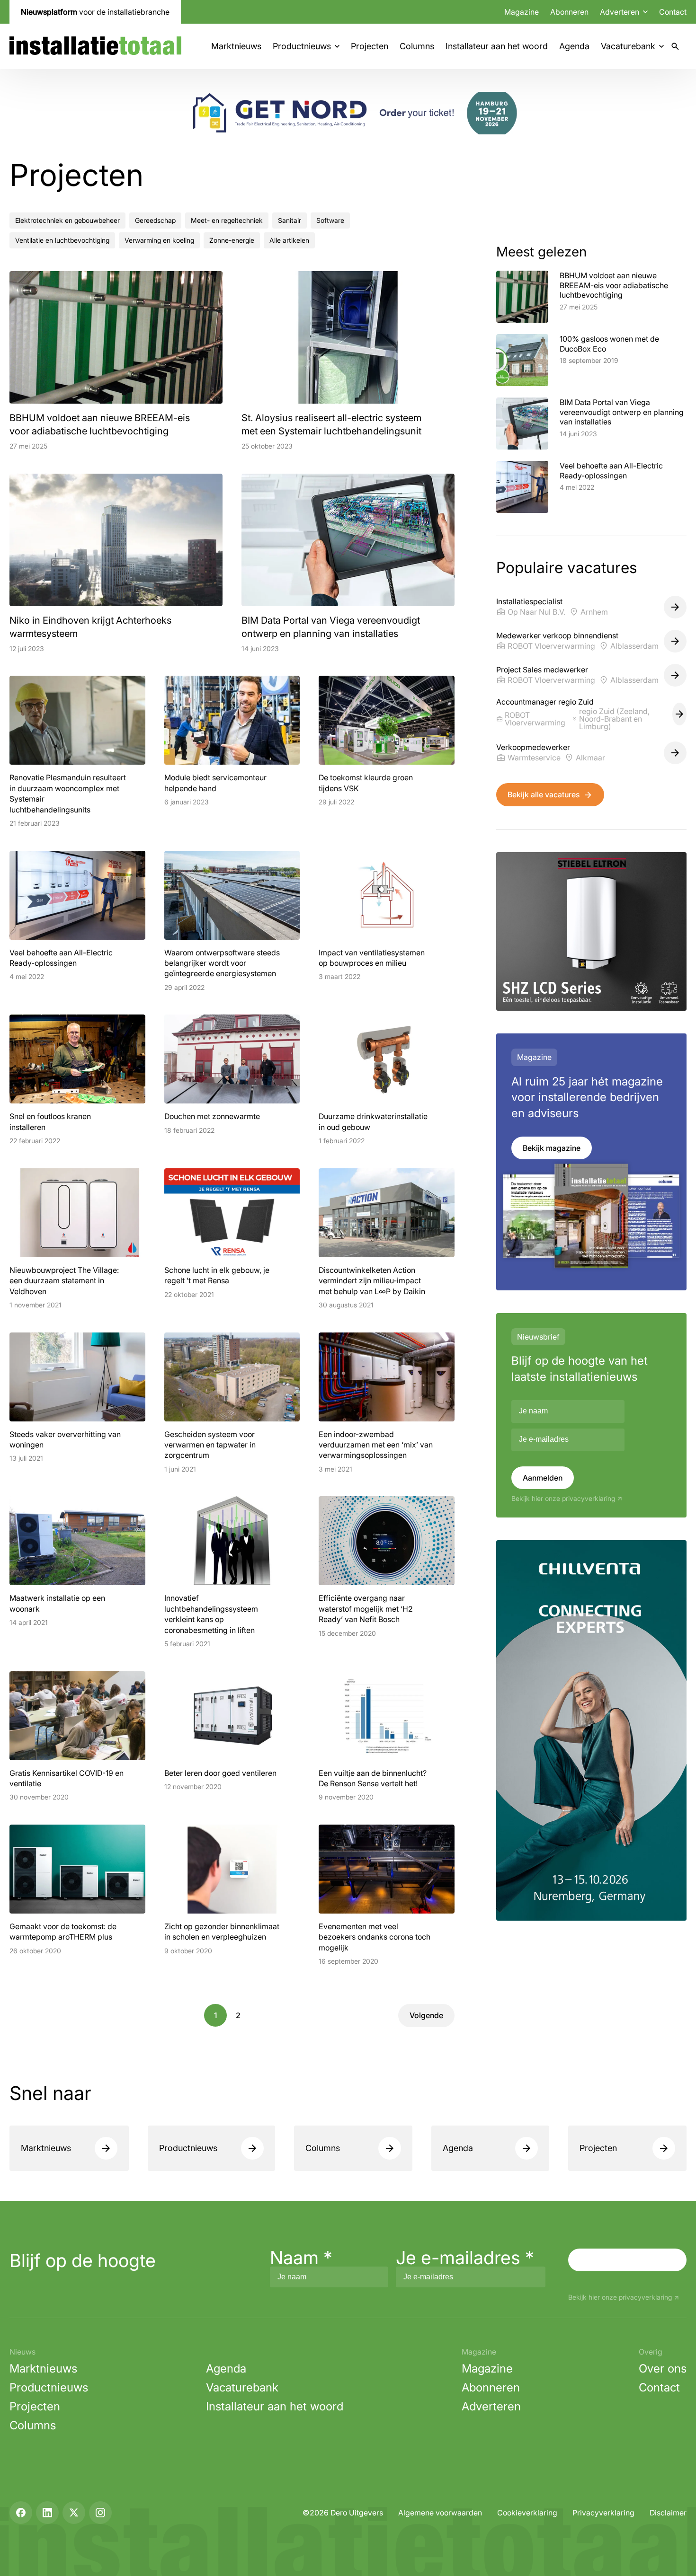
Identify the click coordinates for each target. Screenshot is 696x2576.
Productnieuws (302, 46)
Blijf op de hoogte (83, 2260)
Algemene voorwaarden (440, 2513)
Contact (673, 12)
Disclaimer (668, 2513)
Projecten (370, 46)
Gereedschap (155, 220)
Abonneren (569, 12)
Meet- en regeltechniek (227, 220)
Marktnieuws (236, 46)
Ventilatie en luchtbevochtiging (62, 240)
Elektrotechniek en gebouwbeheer (67, 220)
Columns (417, 46)
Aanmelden (543, 1478)
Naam (301, 2258)
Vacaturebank (628, 46)
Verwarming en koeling (159, 240)
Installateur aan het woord (497, 46)
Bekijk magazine (552, 1148)
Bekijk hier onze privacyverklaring (563, 1499)
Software (330, 220)
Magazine (522, 12)
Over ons (663, 2369)
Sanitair (290, 220)
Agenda (574, 46)
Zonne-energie (232, 240)
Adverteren (491, 2406)
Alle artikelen (289, 240)
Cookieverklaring (527, 2513)
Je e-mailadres (465, 2258)
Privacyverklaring (603, 2513)
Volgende (426, 2015)
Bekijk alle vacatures (544, 794)
